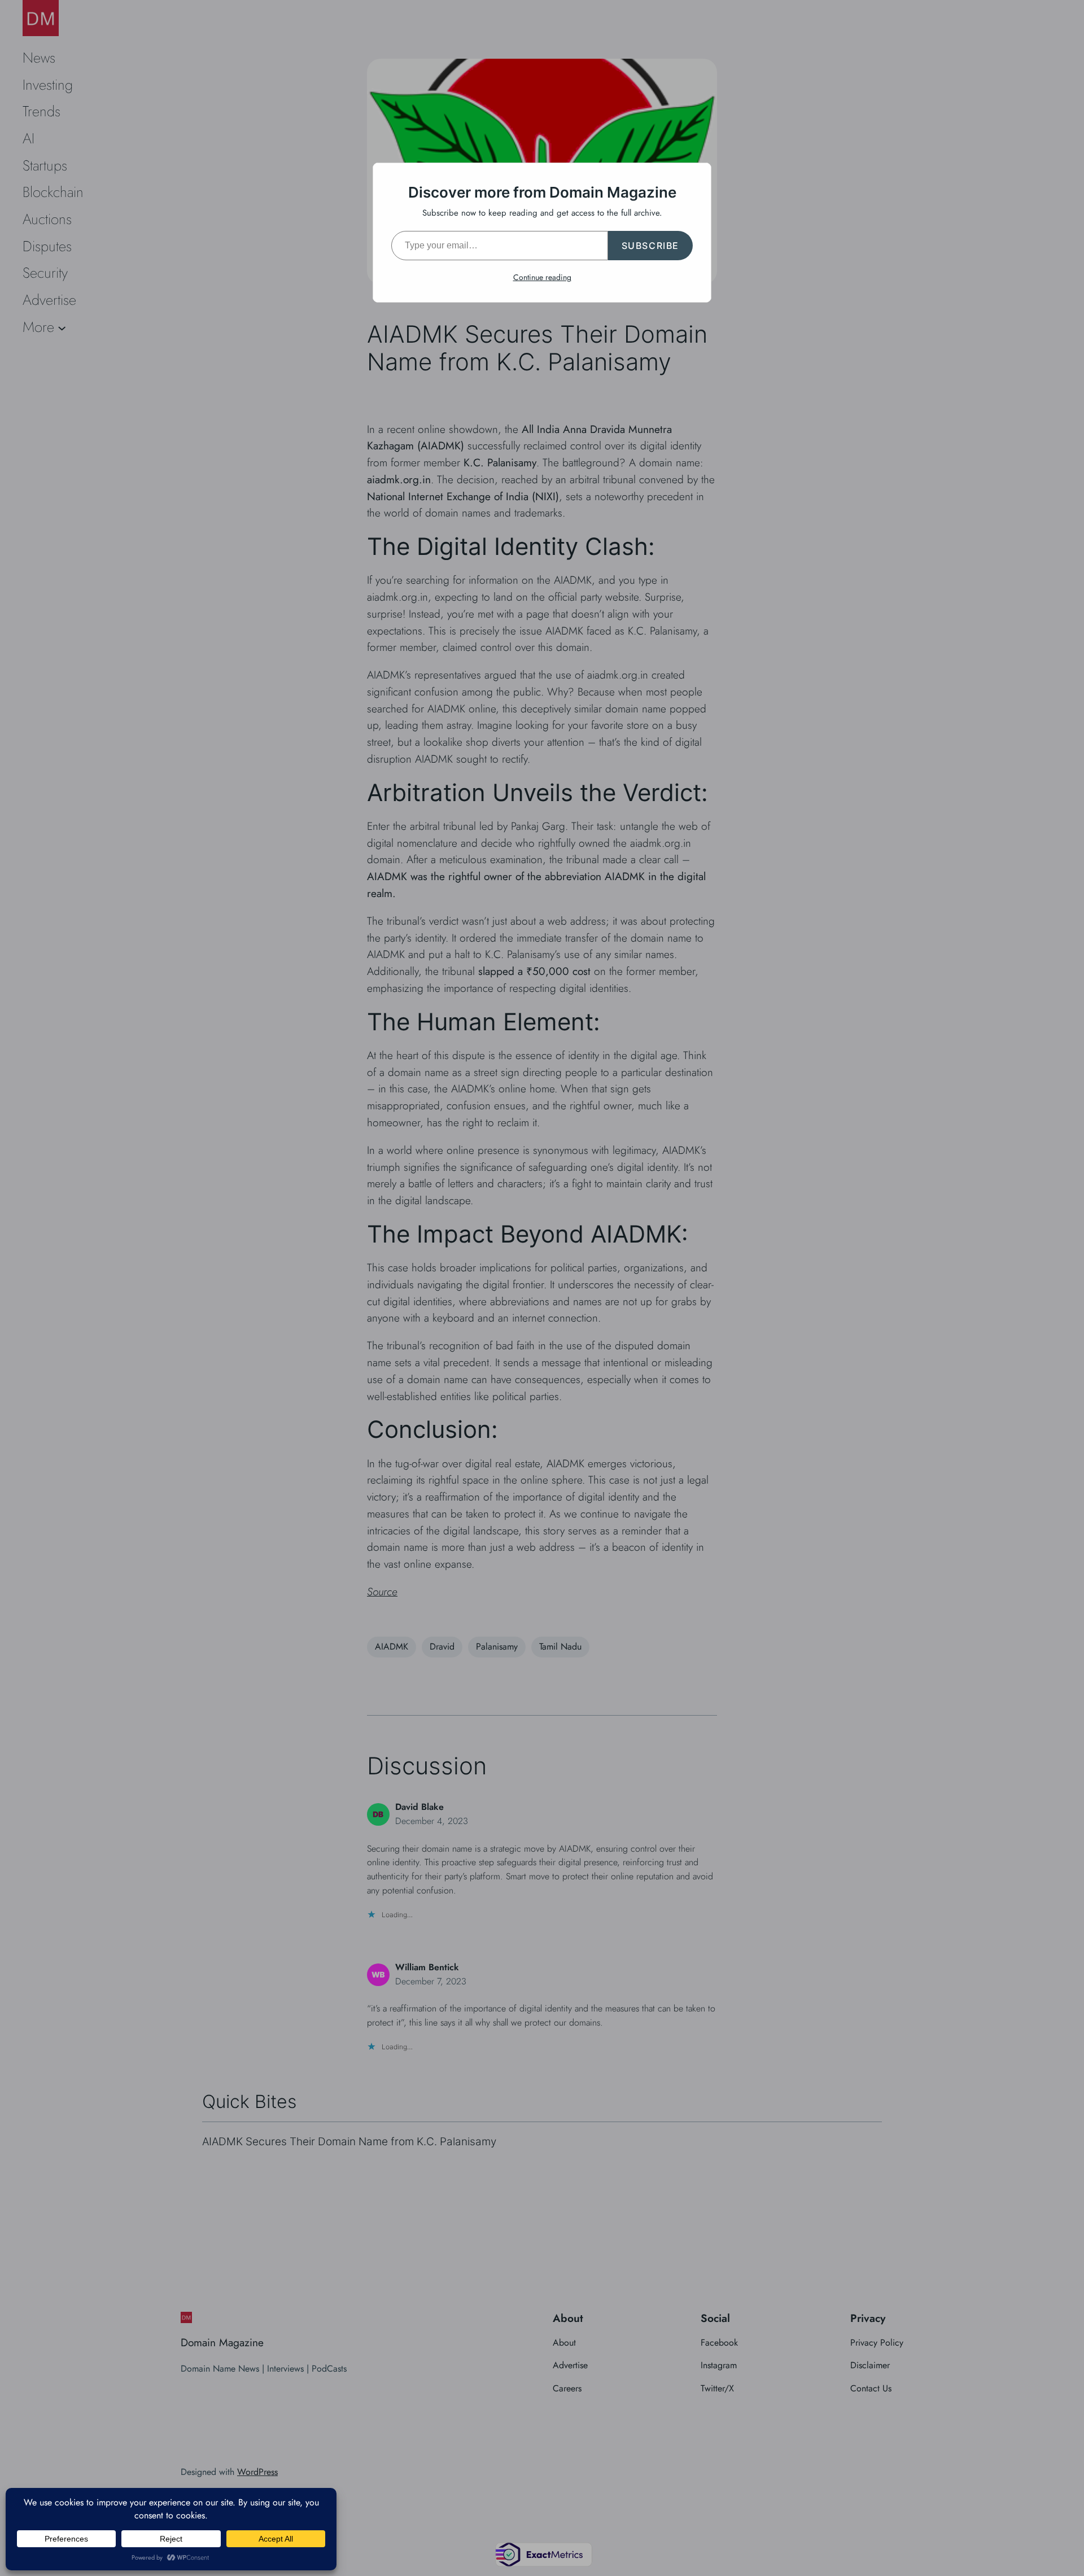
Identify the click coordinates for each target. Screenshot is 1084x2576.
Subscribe (650, 246)
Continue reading (542, 277)
